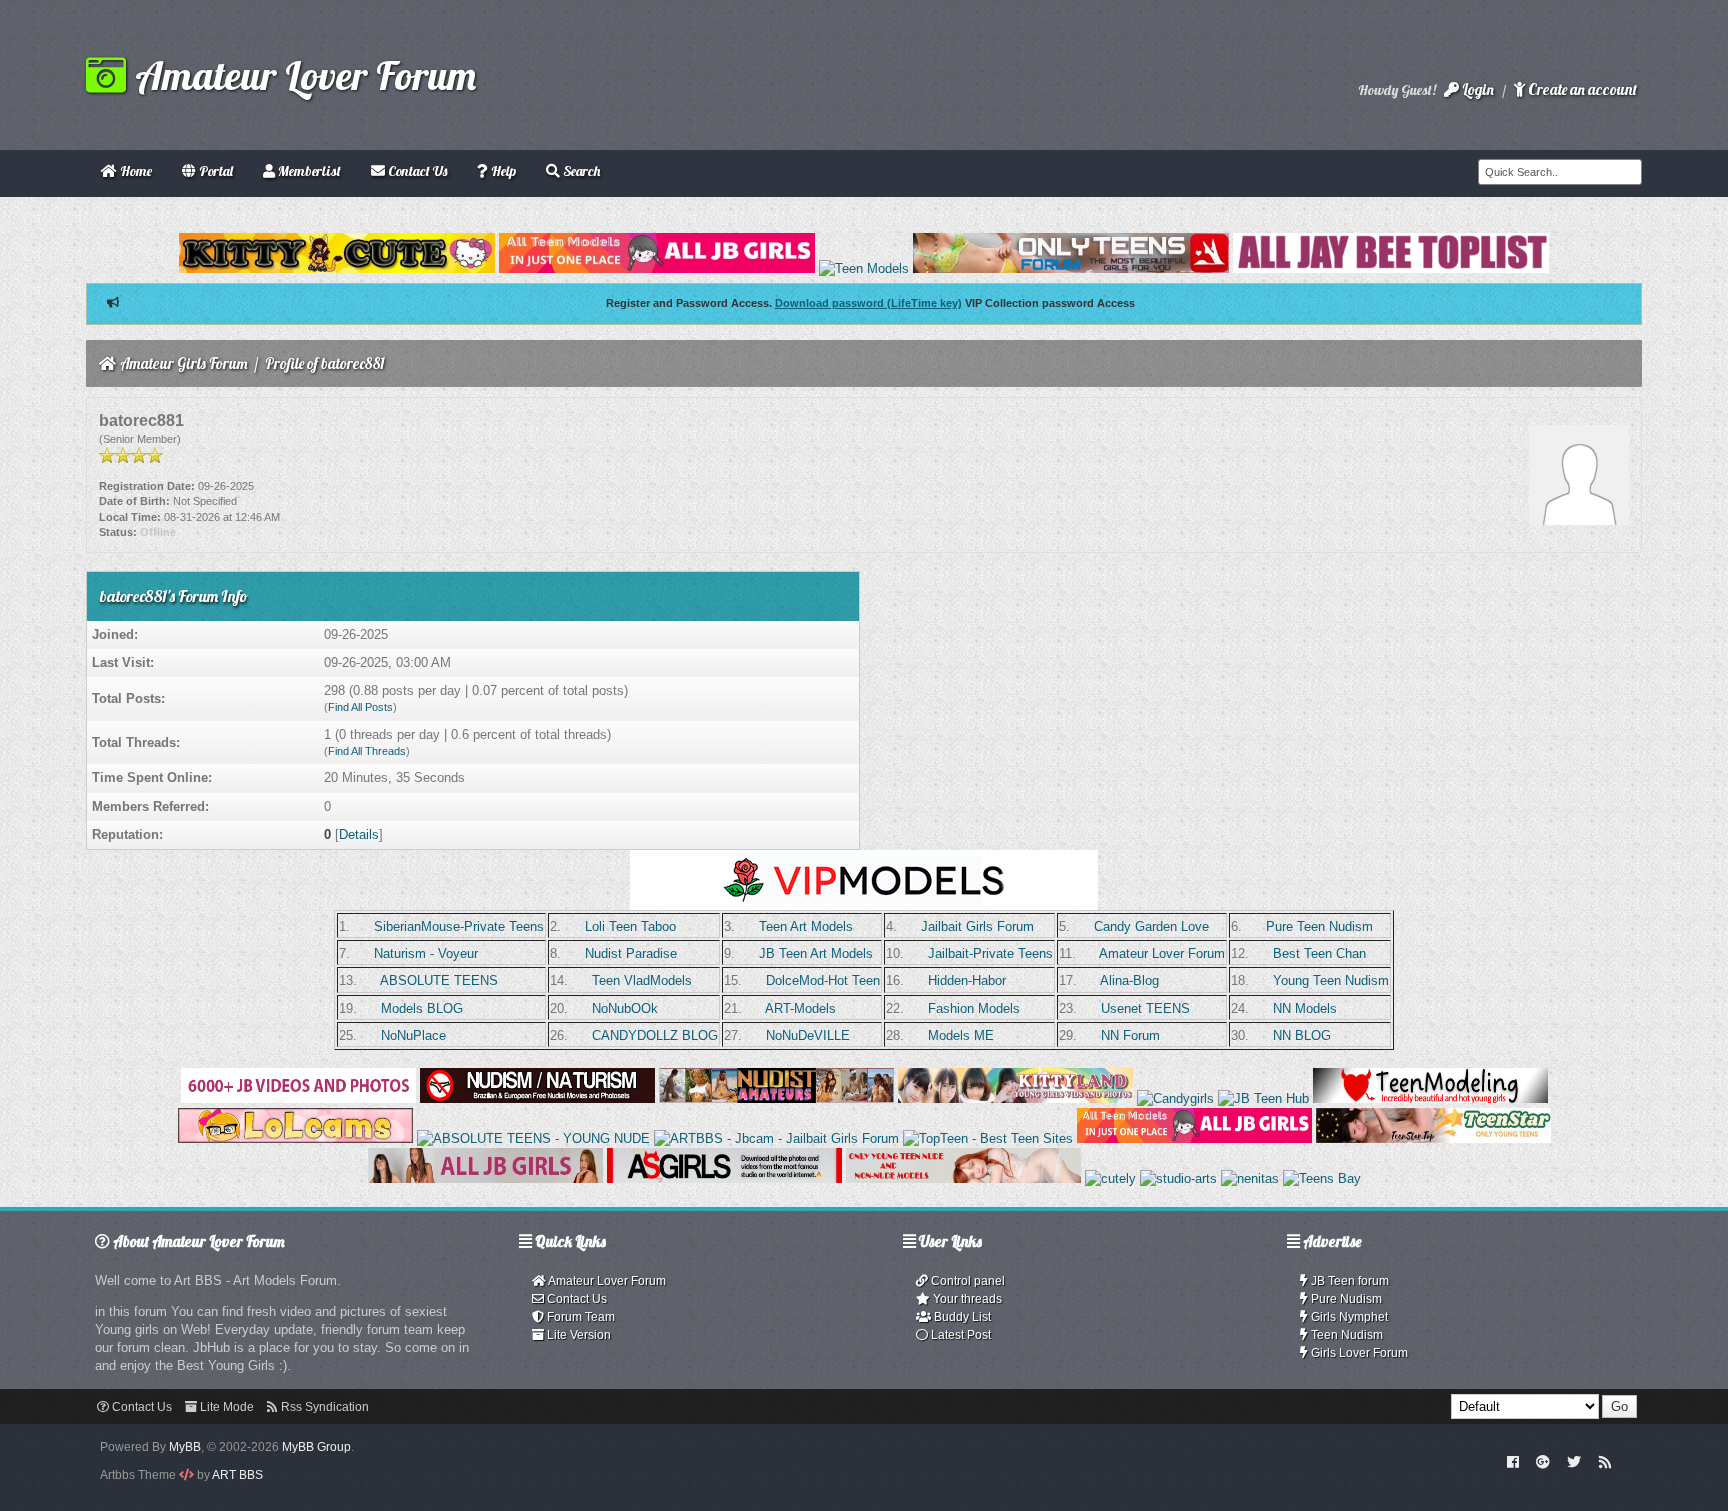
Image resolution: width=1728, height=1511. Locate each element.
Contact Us (575, 1299)
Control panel (966, 1281)
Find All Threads (367, 751)
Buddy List (961, 1317)
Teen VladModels (642, 980)
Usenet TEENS (1145, 1008)
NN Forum (1130, 1035)
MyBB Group (316, 1447)
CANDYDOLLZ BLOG (655, 1035)
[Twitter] (1574, 1461)
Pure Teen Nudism (1319, 926)
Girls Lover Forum (1358, 1353)
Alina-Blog (1129, 980)
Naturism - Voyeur (426, 953)
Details (359, 834)
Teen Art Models (806, 926)
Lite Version (577, 1335)
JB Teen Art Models (816, 953)
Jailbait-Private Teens (990, 953)
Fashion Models (974, 1008)
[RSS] (1605, 1461)
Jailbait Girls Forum (977, 926)
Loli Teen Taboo (630, 926)
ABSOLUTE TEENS (439, 980)
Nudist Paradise (631, 953)
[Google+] (1543, 1461)
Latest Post (959, 1335)
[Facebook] (1512, 1461)
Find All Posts (360, 707)
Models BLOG (422, 1008)
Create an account (1581, 89)
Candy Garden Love (1151, 926)
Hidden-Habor (967, 980)
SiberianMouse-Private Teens (459, 926)
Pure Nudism (1345, 1299)
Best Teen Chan (1319, 953)
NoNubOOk (625, 1008)
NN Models (1305, 1008)
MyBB (185, 1447)
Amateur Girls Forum (184, 363)
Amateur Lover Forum (301, 75)
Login (1476, 89)
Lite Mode (225, 1407)
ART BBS (237, 1475)
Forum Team (579, 1317)
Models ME (961, 1035)
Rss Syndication (323, 1407)
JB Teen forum (1348, 1281)
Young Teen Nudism (1331, 980)
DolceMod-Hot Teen (823, 980)
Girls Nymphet (1348, 1317)
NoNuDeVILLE (808, 1035)
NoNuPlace (413, 1035)
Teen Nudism (1345, 1335)
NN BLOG (1302, 1035)
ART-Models (800, 1008)
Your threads (966, 1299)
